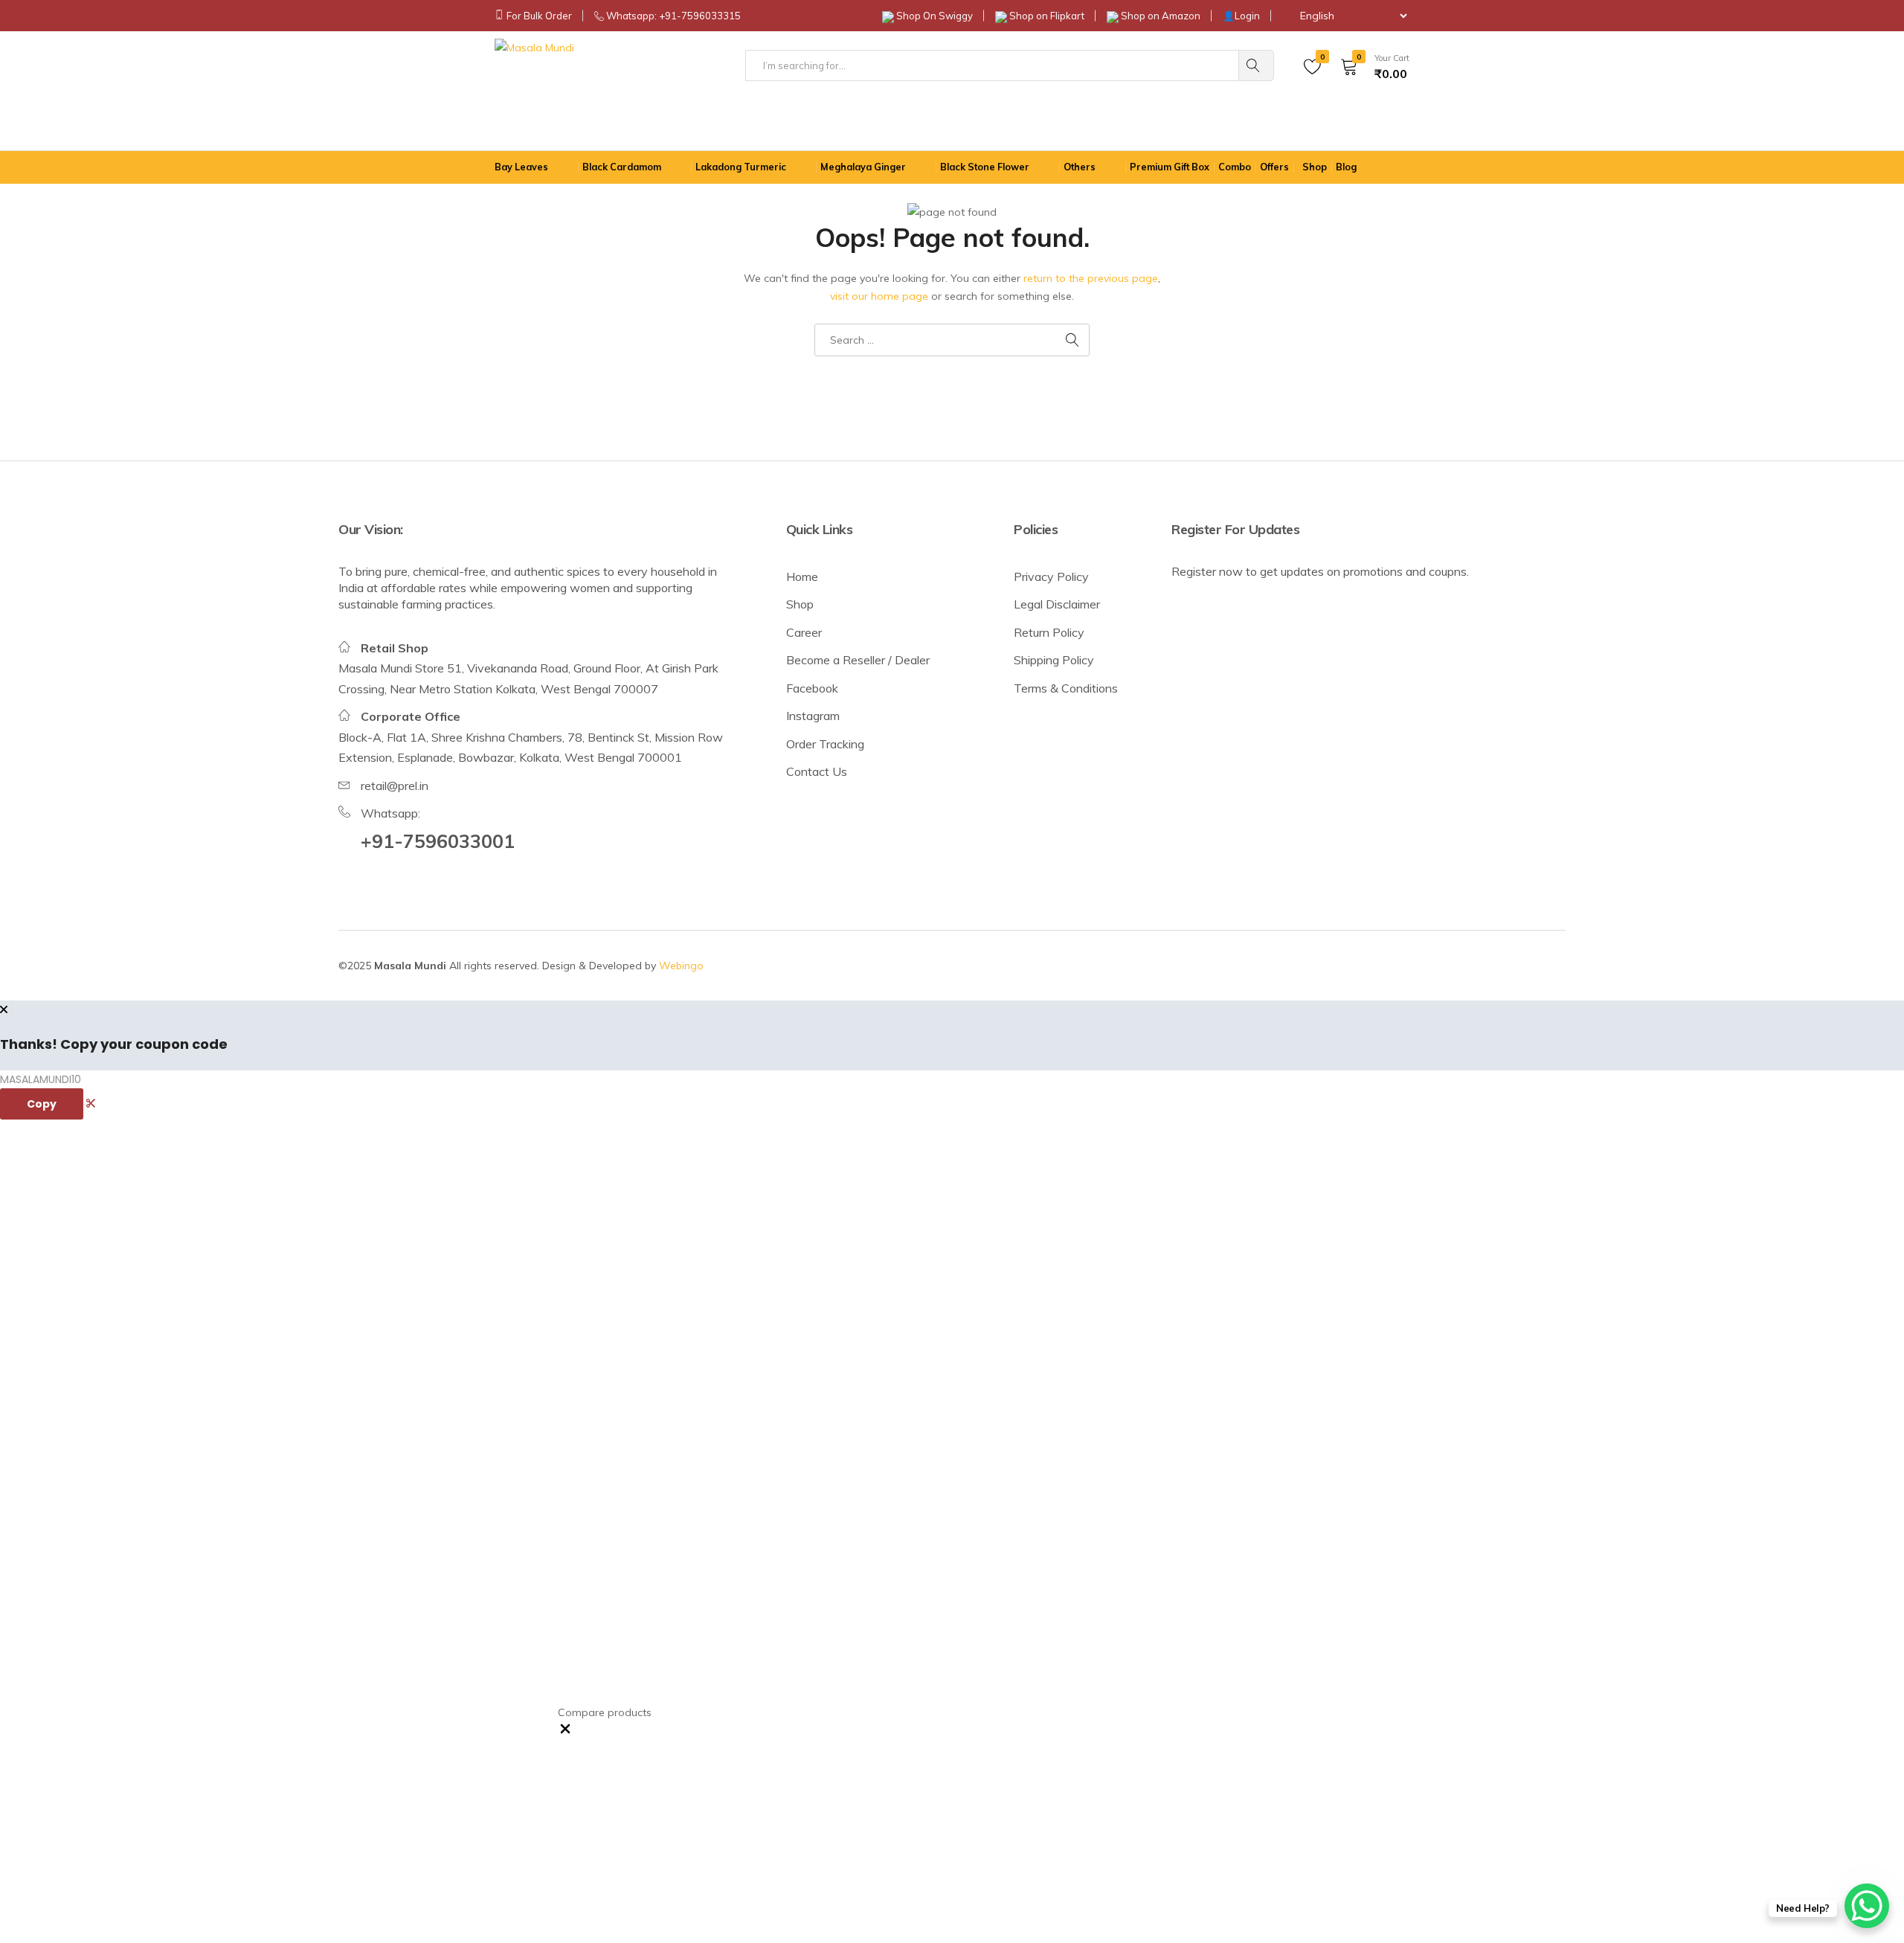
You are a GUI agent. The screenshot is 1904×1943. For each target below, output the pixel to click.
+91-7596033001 (438, 841)
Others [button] (1080, 167)
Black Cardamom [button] (622, 167)
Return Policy (1049, 632)
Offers (1274, 167)
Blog (1346, 167)
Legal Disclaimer (1057, 604)
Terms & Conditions (1066, 688)
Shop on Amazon (1161, 16)
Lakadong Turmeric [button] (741, 167)
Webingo (681, 966)
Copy (42, 1104)
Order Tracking (825, 744)
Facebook (812, 688)
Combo (1235, 167)
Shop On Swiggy (935, 16)
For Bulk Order (539, 16)
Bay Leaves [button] (521, 167)
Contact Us (817, 771)
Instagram (813, 716)
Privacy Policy (1051, 577)
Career (804, 632)
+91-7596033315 (700, 16)
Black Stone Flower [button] (985, 167)
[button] (565, 1732)
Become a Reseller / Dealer (858, 660)
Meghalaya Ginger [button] (863, 167)
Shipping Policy (1054, 660)
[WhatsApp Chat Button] (1867, 1906)
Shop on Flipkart (1047, 16)
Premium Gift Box (1170, 167)
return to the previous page (1091, 278)
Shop (800, 604)
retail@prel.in (395, 786)
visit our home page (879, 296)
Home (802, 577)
